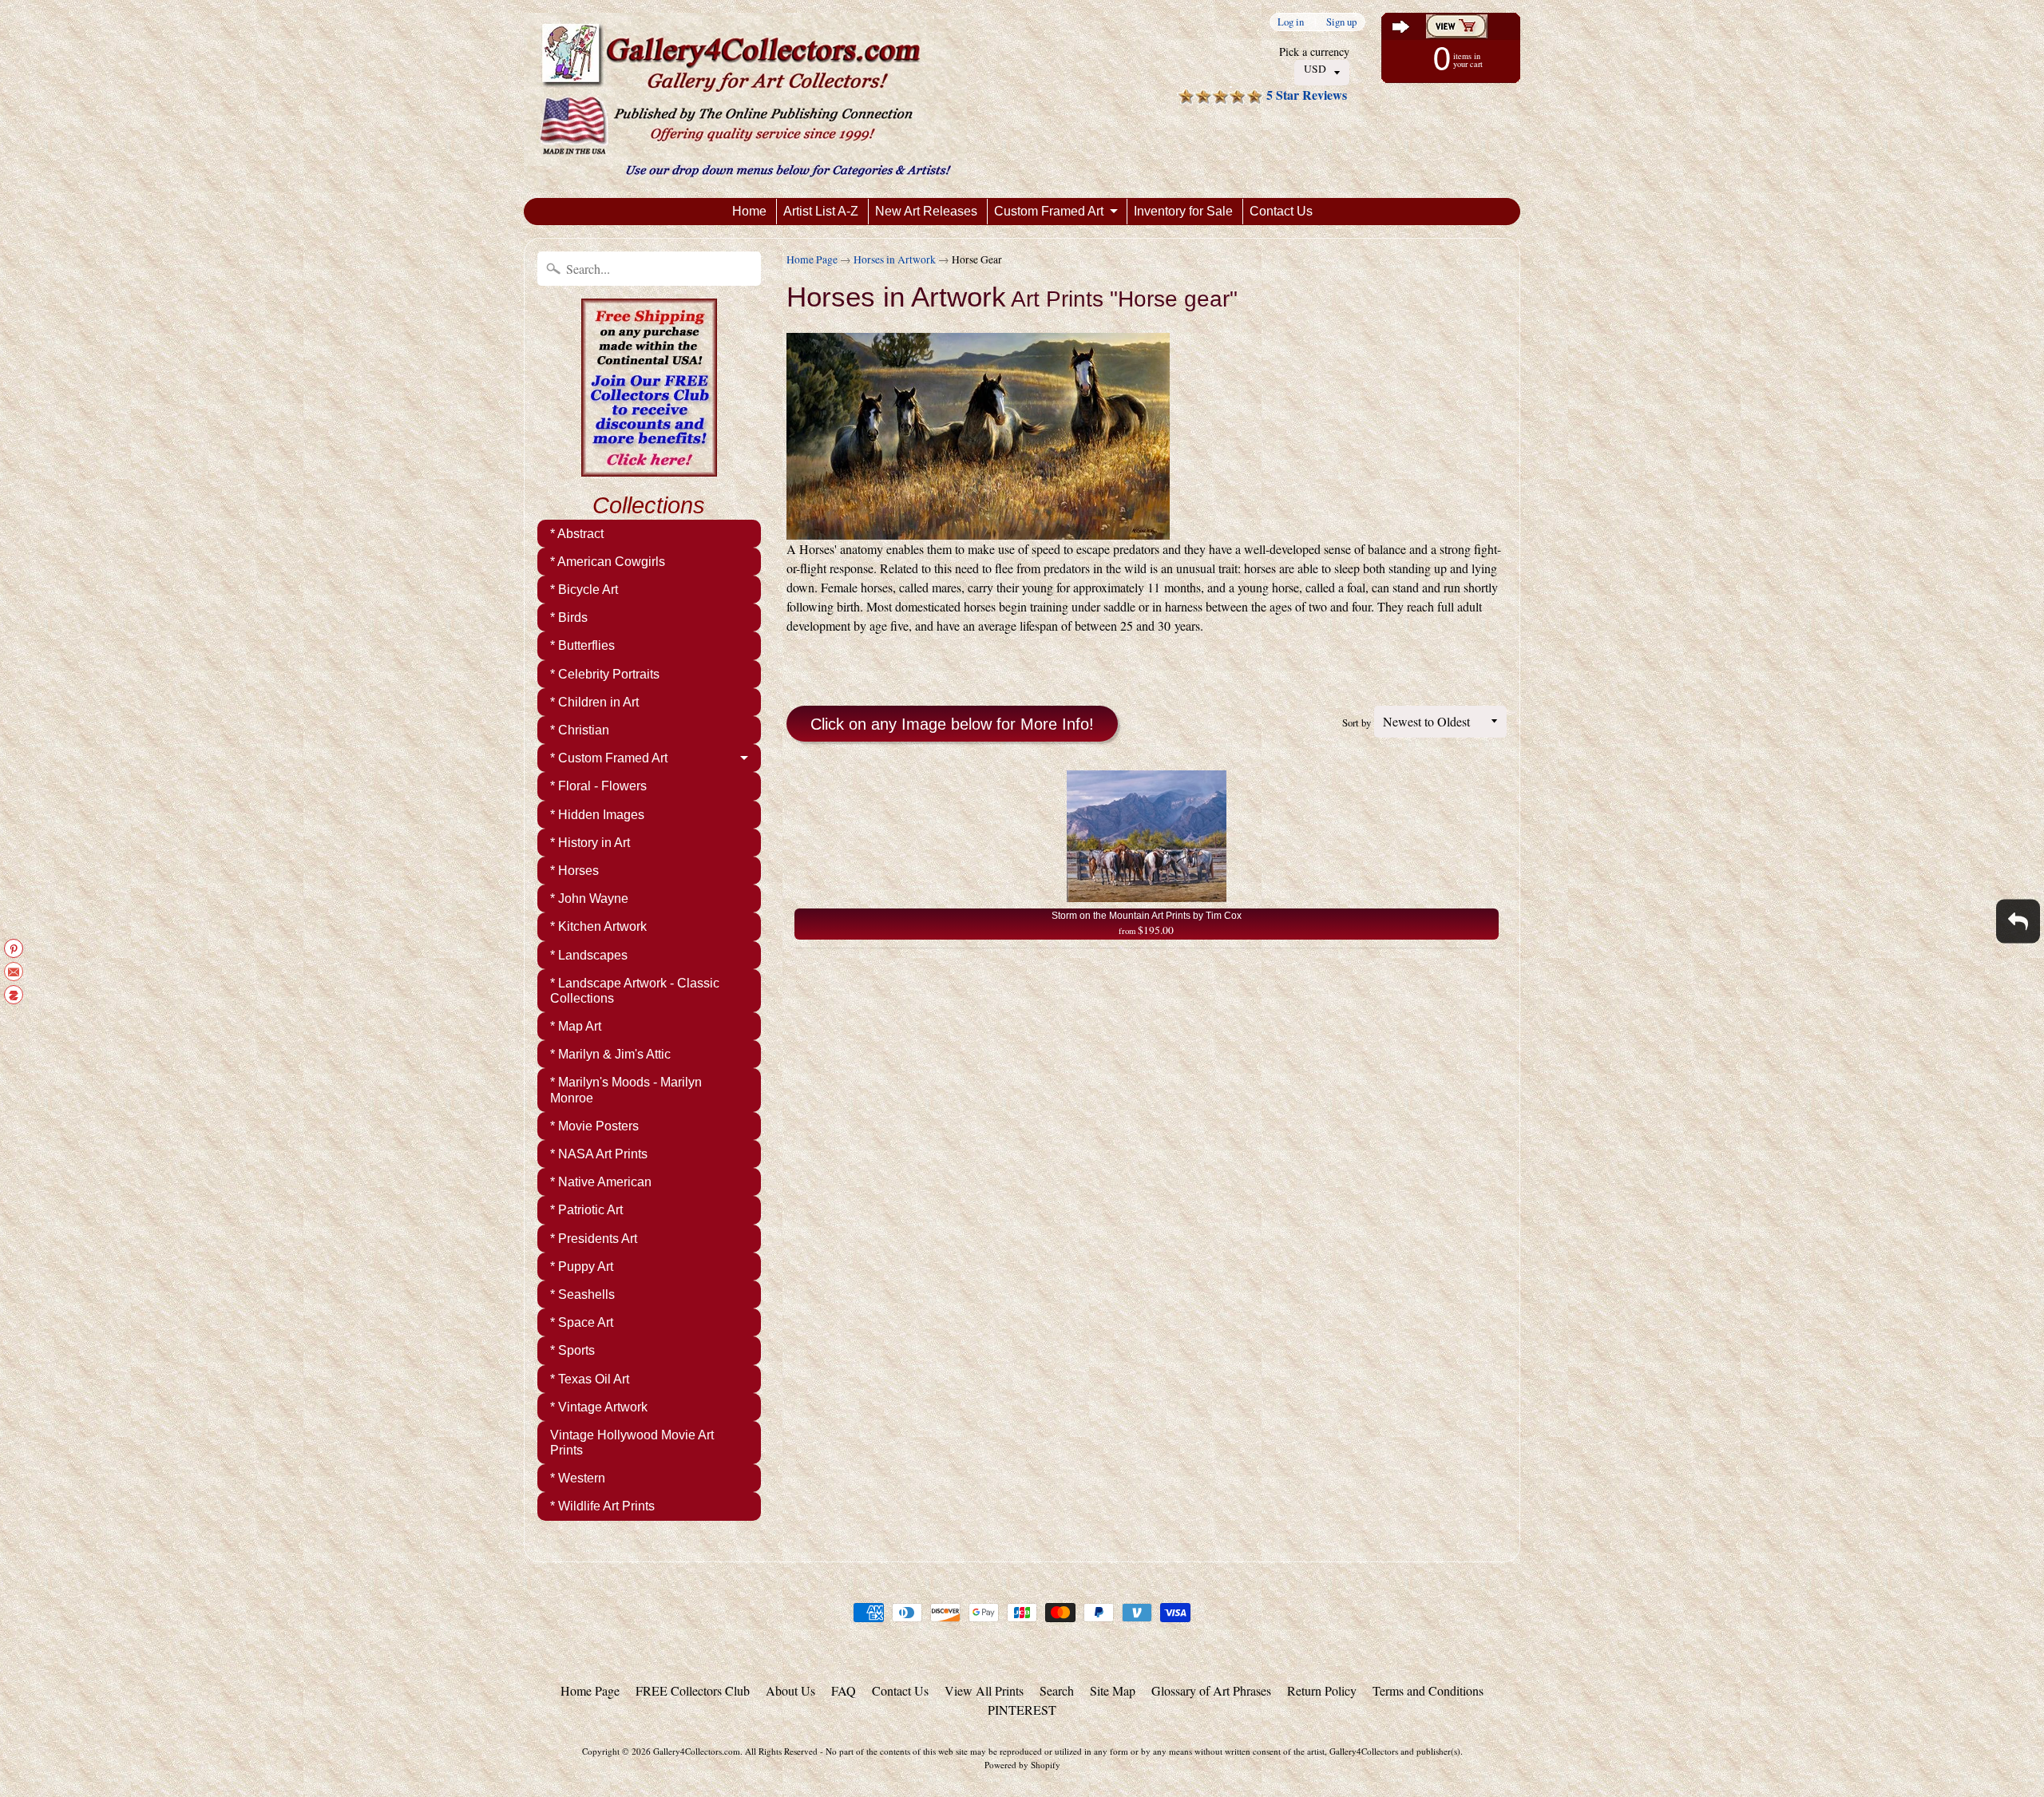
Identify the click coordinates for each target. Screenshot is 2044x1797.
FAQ (844, 1690)
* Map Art (576, 1026)
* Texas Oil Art (590, 1379)
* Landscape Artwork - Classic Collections (635, 991)
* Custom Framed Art (609, 758)
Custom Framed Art (1049, 211)
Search (1057, 1690)
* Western (578, 1478)
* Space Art (582, 1322)
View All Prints (984, 1690)
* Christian (580, 730)
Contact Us (1281, 211)
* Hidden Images (597, 815)
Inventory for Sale (1183, 211)
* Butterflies (582, 645)
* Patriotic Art (586, 1210)
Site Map (1113, 1690)
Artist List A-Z (821, 211)
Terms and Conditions (1428, 1690)
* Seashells (582, 1294)
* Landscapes (589, 955)
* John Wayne (589, 898)
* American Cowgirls (608, 562)
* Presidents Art (594, 1239)
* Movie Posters (594, 1126)
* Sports (572, 1350)
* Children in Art (594, 702)
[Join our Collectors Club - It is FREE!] (649, 468)
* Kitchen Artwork (598, 926)
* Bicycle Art (584, 590)
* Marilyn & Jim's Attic (610, 1054)
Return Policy (1322, 1690)
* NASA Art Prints (599, 1154)
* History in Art (590, 843)
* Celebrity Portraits (605, 674)
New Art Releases (926, 211)
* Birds (569, 617)
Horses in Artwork (895, 259)
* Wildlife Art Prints (602, 1506)
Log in (1291, 22)
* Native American (601, 1182)
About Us (790, 1690)
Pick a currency (1314, 51)
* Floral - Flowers (598, 786)
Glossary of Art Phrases (1211, 1690)
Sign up (1341, 22)
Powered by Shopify (1022, 1765)
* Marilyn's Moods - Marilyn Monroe (626, 1090)
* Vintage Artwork (599, 1407)
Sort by (1357, 722)
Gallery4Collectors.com (697, 1751)
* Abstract (577, 534)
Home (749, 211)
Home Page (812, 259)
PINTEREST (1022, 1710)
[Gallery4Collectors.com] (745, 99)
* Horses (574, 871)
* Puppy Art (582, 1267)
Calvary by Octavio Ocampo (167, 1733)
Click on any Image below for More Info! (952, 724)
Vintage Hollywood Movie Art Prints (632, 1443)
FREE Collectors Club (693, 1690)
